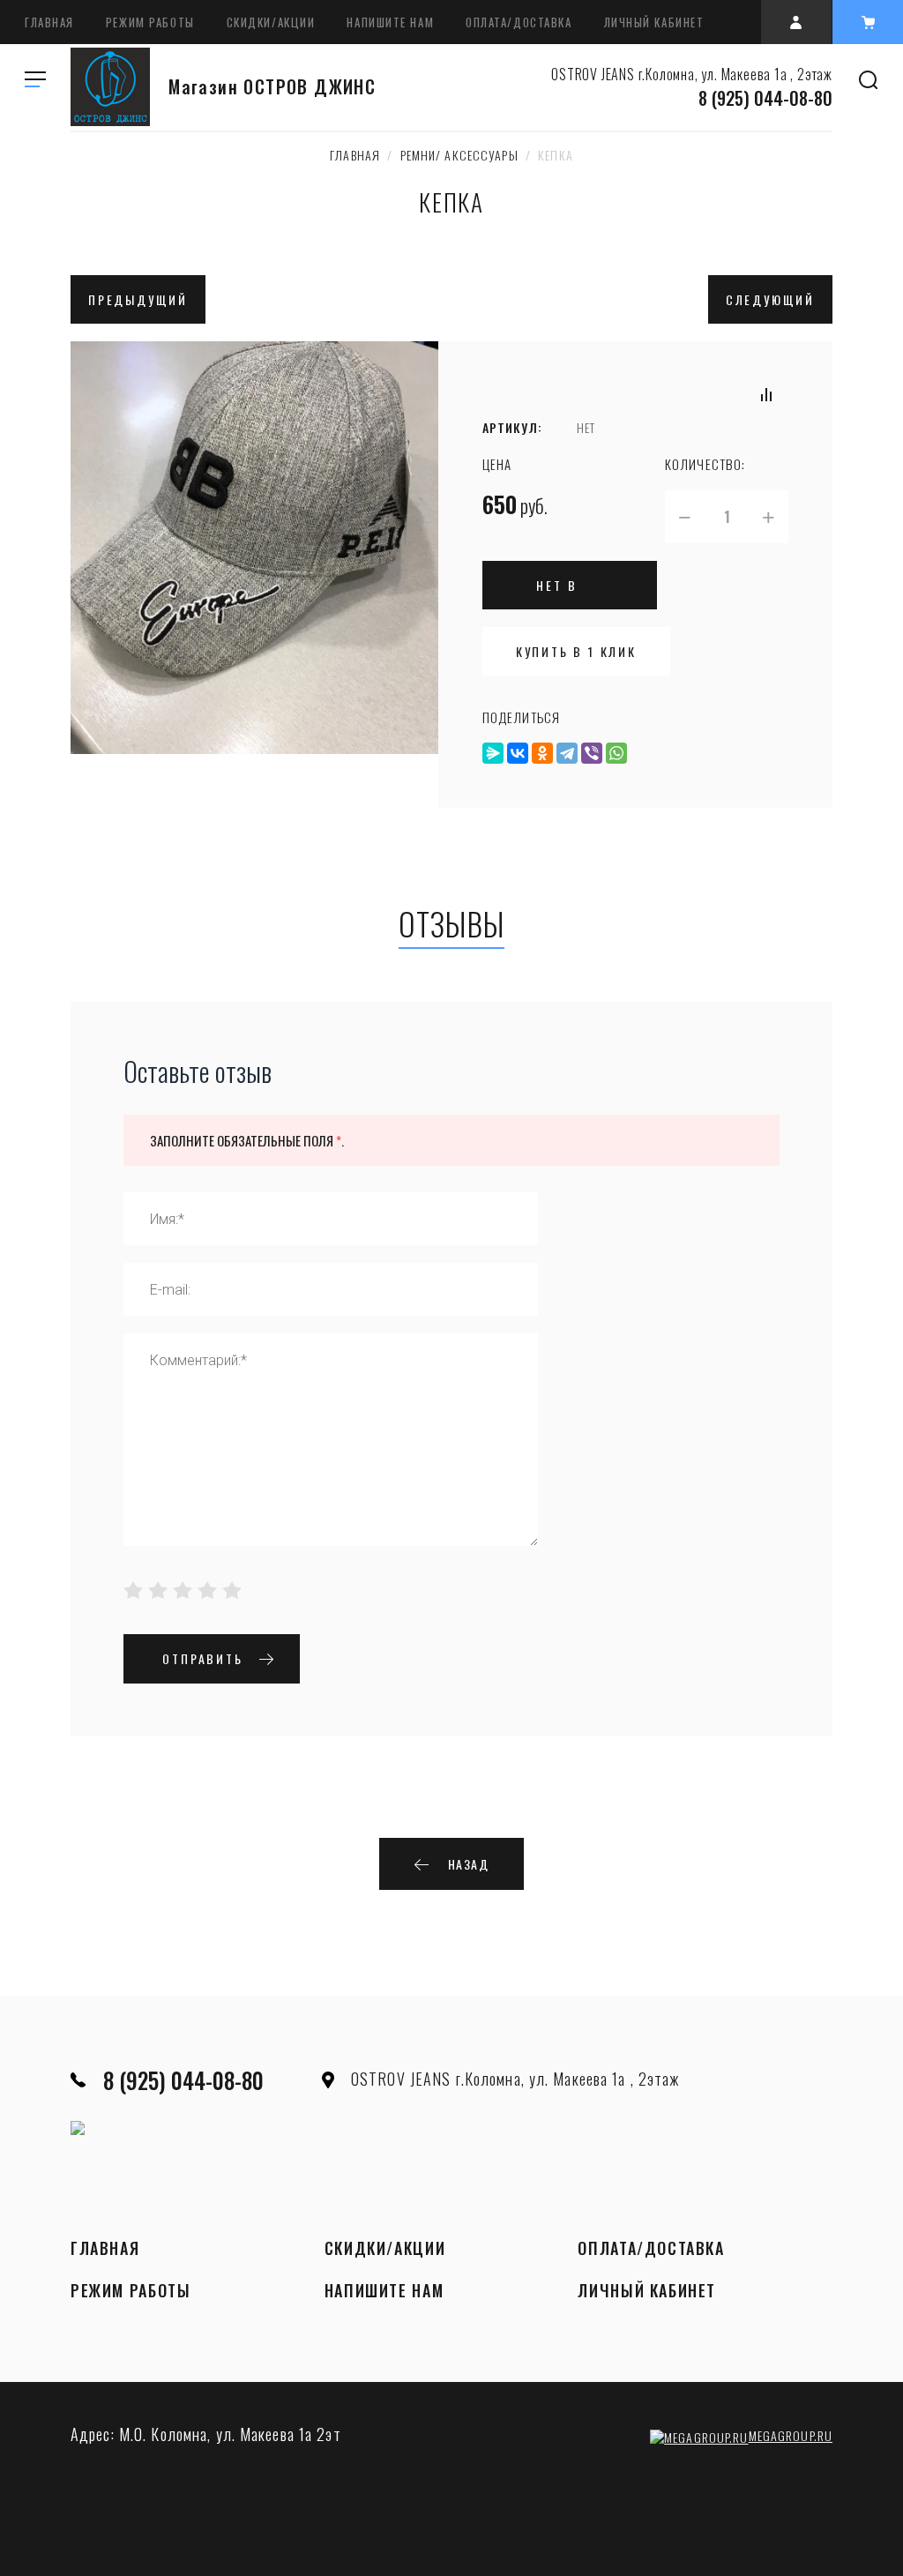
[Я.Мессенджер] (493, 753)
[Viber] (592, 753)
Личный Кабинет (654, 22)
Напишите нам (390, 22)
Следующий (770, 299)
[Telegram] (567, 753)
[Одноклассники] (542, 753)
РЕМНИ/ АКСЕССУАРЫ (459, 155)
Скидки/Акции (271, 22)
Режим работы (150, 22)
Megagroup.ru (791, 2435)
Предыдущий (138, 299)
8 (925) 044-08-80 (765, 98)
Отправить (202, 1658)
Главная (49, 22)
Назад (469, 1864)
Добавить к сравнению (766, 394)
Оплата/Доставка (519, 22)
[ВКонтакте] (518, 753)
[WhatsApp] (616, 753)
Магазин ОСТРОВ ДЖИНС (272, 87)
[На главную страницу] (110, 87)
